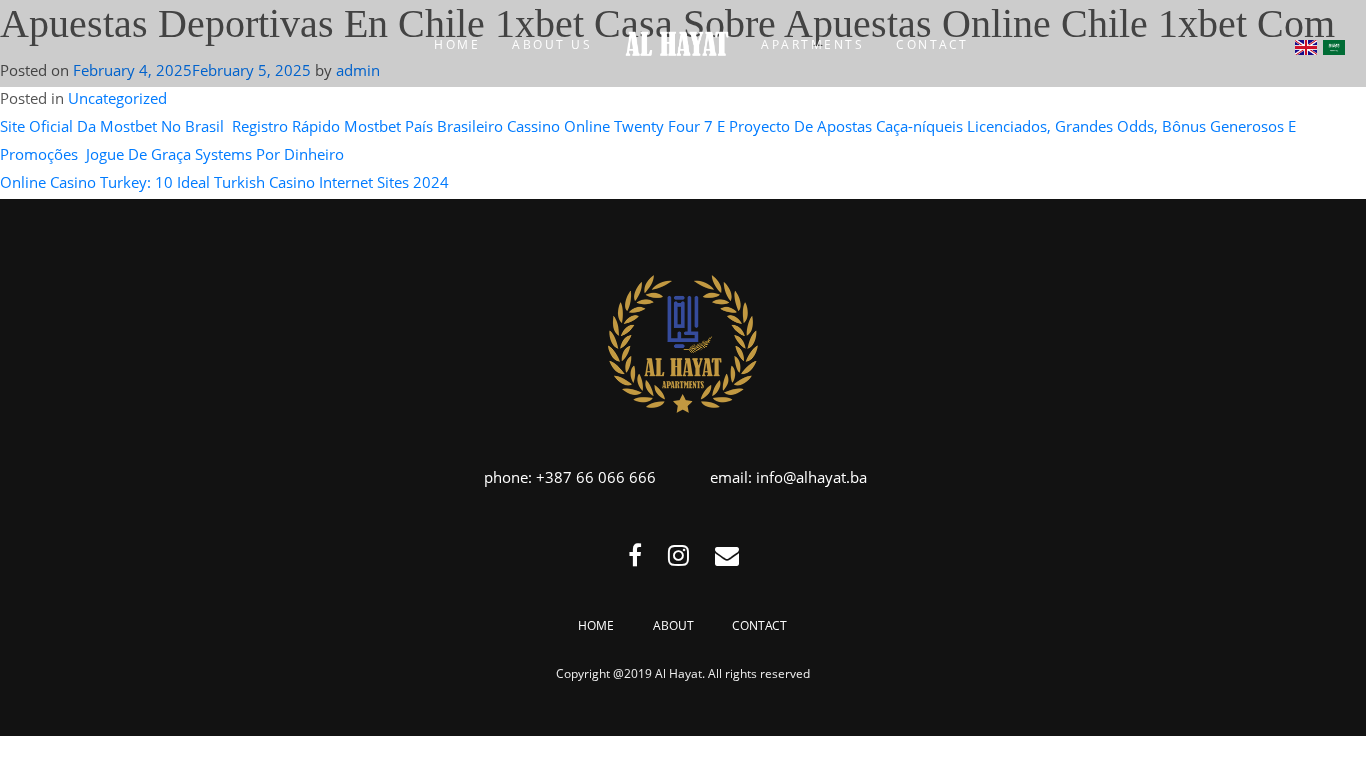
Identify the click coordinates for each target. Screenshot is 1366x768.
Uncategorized (117, 98)
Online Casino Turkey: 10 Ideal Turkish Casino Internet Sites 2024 (224, 182)
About (673, 625)
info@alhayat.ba (811, 477)
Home (596, 625)
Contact (759, 625)
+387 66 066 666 (596, 477)
